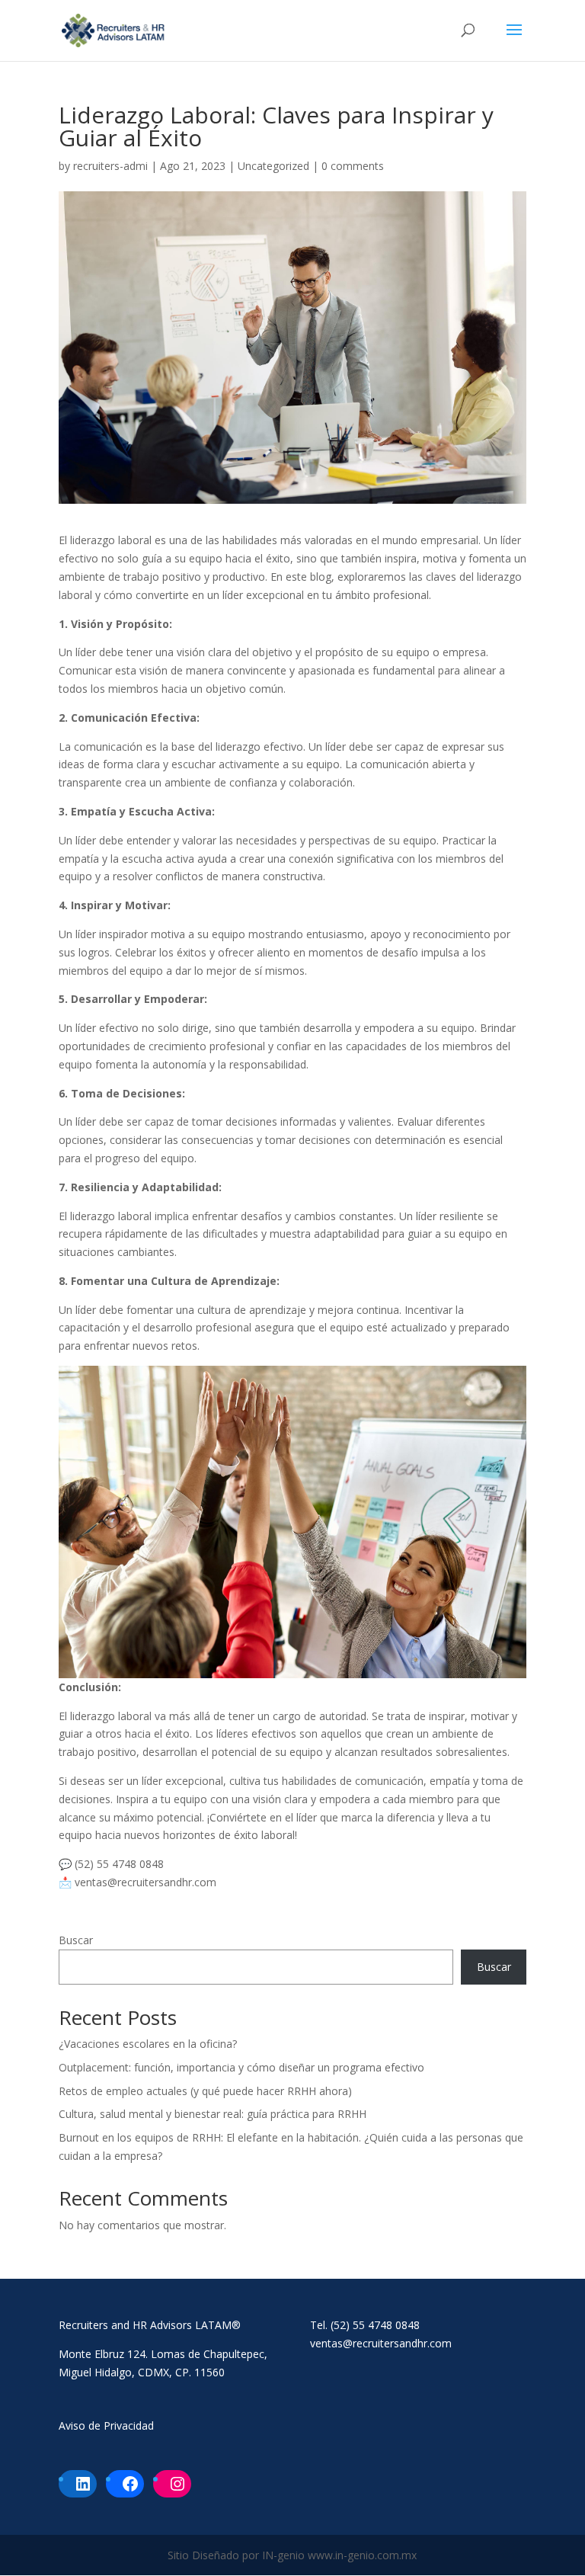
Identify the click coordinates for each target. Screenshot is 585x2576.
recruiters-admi (110, 166)
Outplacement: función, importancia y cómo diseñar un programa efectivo (241, 2067)
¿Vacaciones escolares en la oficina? (148, 2044)
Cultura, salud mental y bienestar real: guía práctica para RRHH (213, 2114)
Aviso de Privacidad (106, 2425)
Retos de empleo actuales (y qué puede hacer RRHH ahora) (205, 2091)
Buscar (76, 1940)
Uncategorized (273, 166)
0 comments (353, 166)
